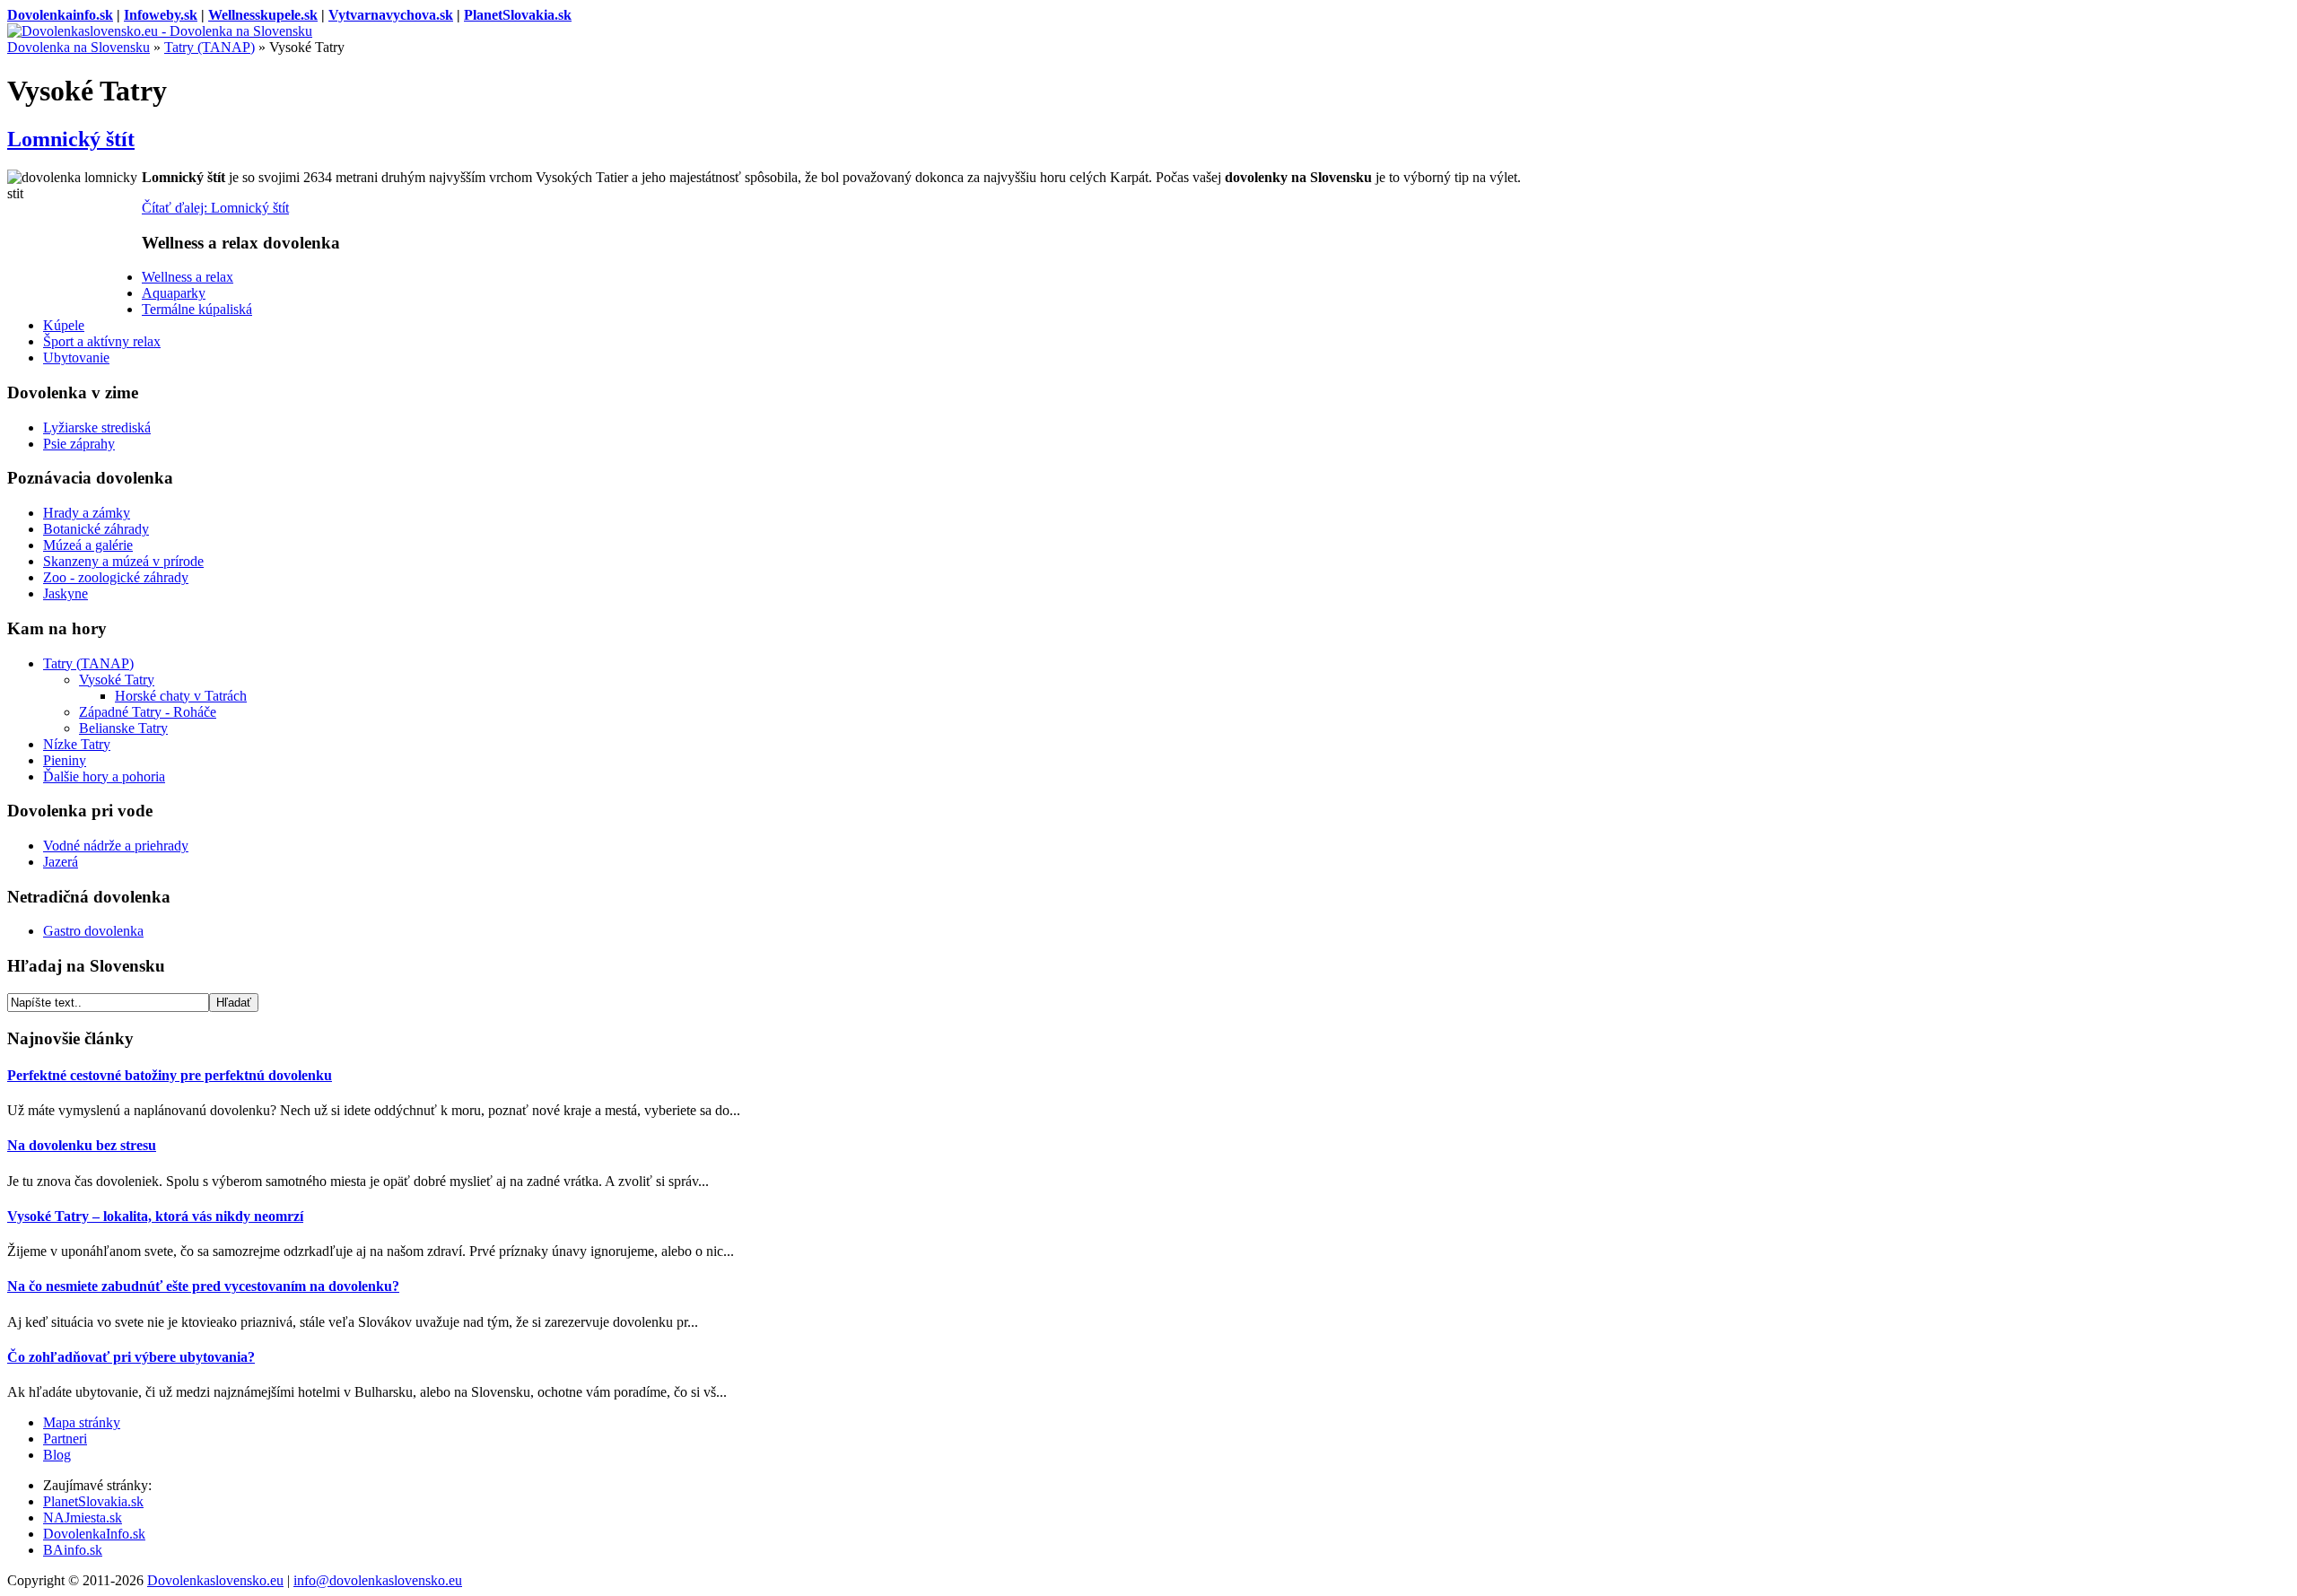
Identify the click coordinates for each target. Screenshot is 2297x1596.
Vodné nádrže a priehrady (116, 846)
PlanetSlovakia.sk (518, 15)
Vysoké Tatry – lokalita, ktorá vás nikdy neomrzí (155, 1216)
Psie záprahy (79, 444)
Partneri (65, 1439)
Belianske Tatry (123, 728)
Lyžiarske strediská (97, 427)
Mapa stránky (82, 1422)
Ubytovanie (76, 358)
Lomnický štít (71, 139)
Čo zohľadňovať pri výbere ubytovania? (131, 1357)
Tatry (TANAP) (210, 47)
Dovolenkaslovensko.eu (215, 1580)
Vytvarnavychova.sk (391, 15)
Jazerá (61, 862)
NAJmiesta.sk (83, 1518)
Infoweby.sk (161, 15)
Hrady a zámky (87, 513)
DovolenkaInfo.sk (94, 1534)
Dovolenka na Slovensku (79, 47)
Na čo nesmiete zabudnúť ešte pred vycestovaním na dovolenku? (203, 1286)
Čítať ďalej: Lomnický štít (215, 208)
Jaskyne (66, 593)
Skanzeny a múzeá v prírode (123, 561)
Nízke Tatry (77, 744)
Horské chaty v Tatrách (181, 696)
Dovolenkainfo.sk (60, 15)
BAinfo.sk (73, 1550)
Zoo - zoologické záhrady (116, 577)
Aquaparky (174, 293)
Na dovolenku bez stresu (82, 1145)
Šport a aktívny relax (102, 341)
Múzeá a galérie (88, 545)
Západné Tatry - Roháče (148, 712)
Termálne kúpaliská (197, 309)
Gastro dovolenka (93, 931)
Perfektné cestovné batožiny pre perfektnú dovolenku (170, 1075)
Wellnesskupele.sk (263, 15)
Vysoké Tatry (117, 680)
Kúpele (64, 325)
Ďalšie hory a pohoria (104, 776)
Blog (57, 1455)
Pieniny (65, 760)
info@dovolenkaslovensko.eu (378, 1580)
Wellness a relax (188, 277)
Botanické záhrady (96, 529)
